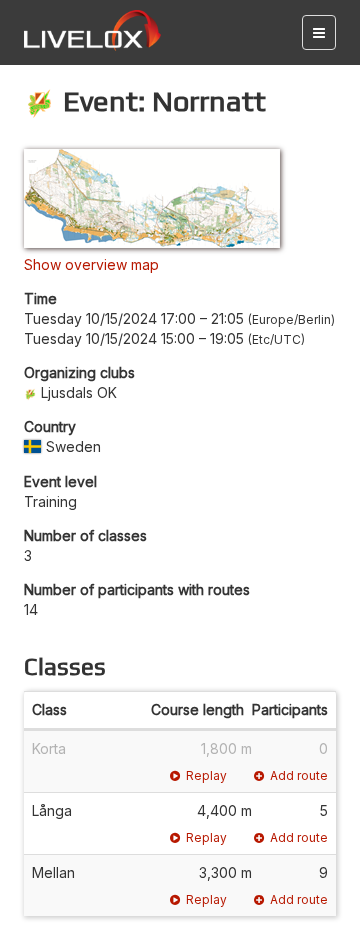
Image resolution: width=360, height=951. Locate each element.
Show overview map (91, 264)
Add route (299, 775)
